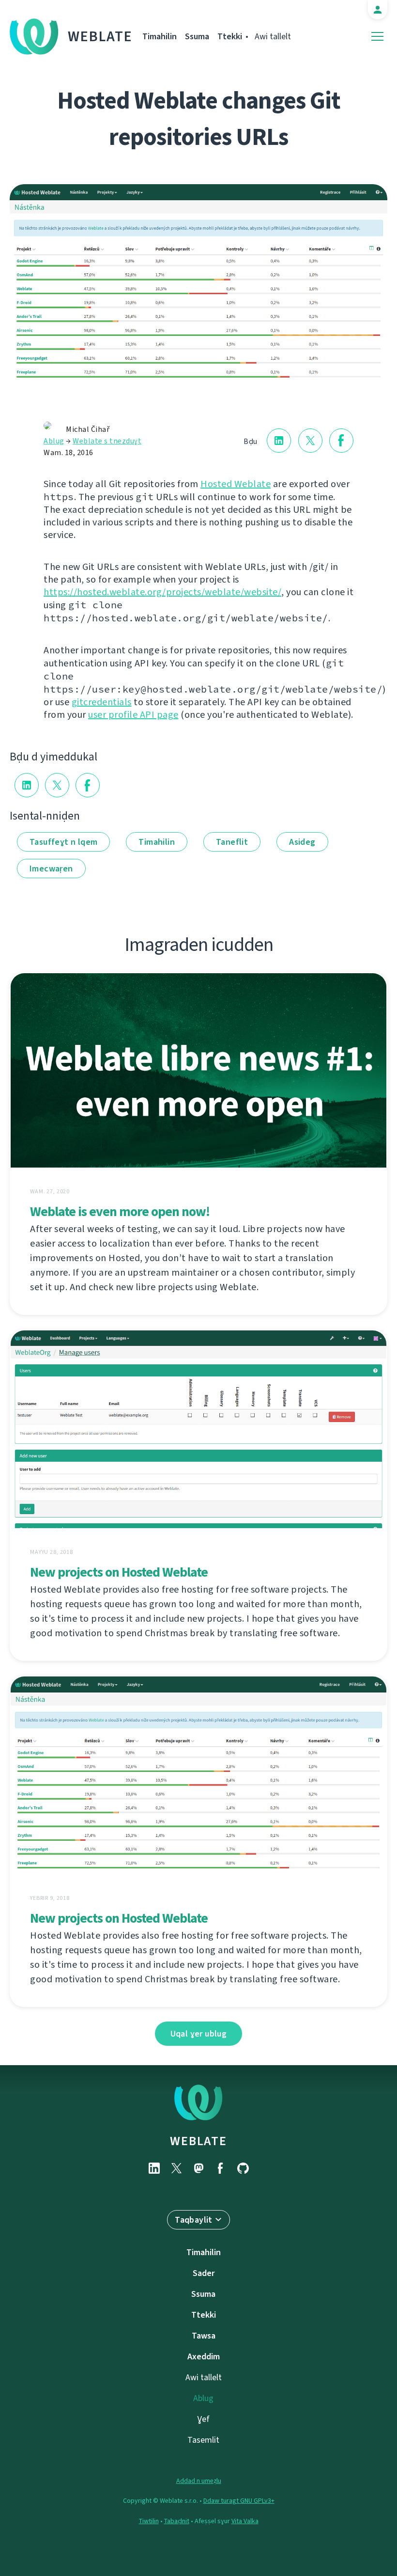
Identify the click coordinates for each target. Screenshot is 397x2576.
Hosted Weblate (236, 484)
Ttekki (230, 36)
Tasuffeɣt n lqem (63, 842)
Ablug (54, 441)
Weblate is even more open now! (120, 1211)
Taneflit (232, 842)
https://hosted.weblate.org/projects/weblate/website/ (162, 592)
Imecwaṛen (51, 869)
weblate (198, 2141)
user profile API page (133, 715)
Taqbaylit (194, 2220)
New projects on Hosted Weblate (119, 1572)
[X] (176, 2168)
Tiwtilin (149, 2521)
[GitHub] (243, 2168)
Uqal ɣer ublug (199, 2034)
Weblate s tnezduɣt (107, 441)
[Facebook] (221, 2168)
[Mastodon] (198, 2168)
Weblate (100, 36)
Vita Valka (245, 2521)
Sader (204, 2273)
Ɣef (204, 2419)
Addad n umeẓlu (199, 2481)
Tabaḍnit (177, 2521)
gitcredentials (102, 702)
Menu (377, 37)
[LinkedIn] (154, 2168)
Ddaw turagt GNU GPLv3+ (239, 2501)
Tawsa (204, 2336)
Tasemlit (203, 2440)
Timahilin (160, 36)
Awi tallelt (273, 36)
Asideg (302, 842)
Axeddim (204, 2356)
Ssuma (197, 36)
